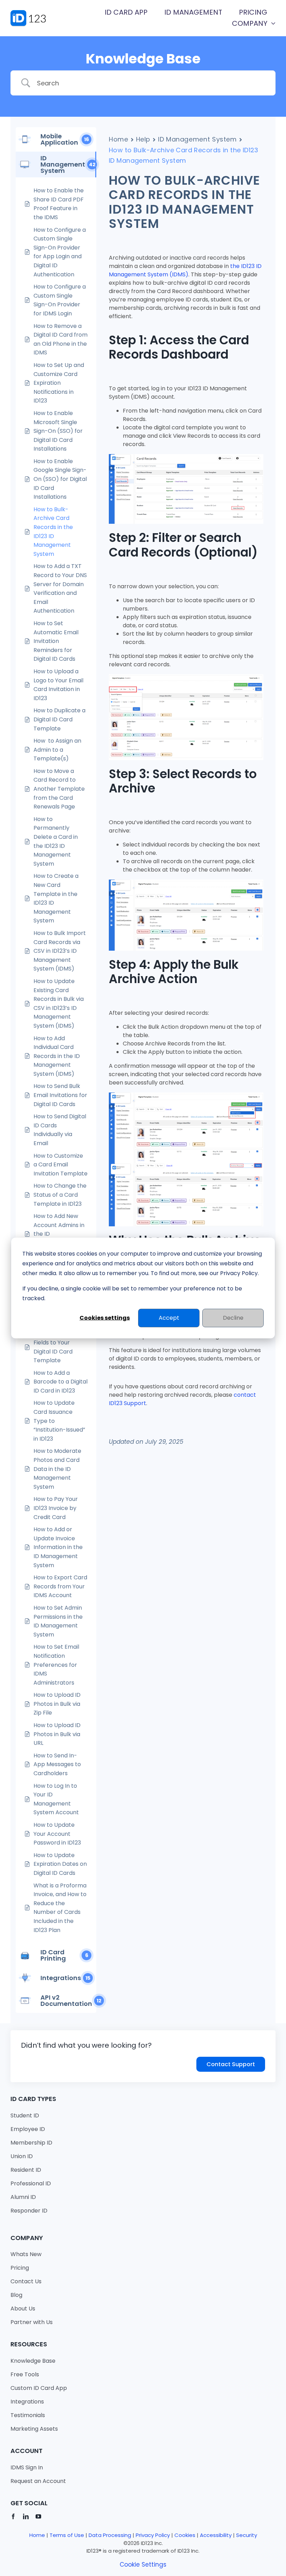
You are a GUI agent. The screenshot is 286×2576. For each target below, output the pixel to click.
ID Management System (197, 139)
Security (247, 2535)
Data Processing (110, 2535)
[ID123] (32, 13)
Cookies (185, 2535)
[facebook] (13, 2516)
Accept (169, 1318)
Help (143, 139)
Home (119, 139)
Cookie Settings (143, 2564)
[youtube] (38, 2516)
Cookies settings (105, 1318)
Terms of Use (67, 2535)
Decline (233, 1318)
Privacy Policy (153, 2535)
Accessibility (216, 2535)
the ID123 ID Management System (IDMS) (185, 270)
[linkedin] (26, 2516)
